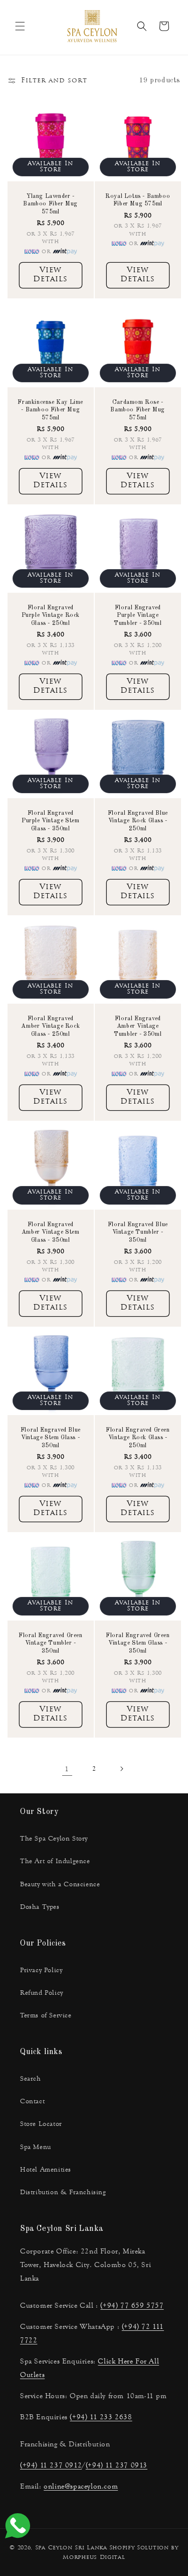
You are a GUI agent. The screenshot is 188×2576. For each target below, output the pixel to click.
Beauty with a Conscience (60, 1884)
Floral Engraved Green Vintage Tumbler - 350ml (51, 1643)
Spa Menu (36, 2147)
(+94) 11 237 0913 (117, 2465)
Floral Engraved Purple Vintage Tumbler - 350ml (138, 615)
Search (31, 2079)
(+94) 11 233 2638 (101, 2417)
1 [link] (67, 1769)
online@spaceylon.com (81, 2486)
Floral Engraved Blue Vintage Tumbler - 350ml (137, 1232)
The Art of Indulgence (55, 1861)
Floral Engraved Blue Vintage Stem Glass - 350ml (51, 1437)
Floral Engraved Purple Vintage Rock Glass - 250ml (51, 615)
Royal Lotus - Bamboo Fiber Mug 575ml (138, 200)
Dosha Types (40, 1907)
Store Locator (41, 2124)
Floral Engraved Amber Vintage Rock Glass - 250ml (50, 1027)
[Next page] (121, 1769)
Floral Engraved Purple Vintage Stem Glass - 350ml (50, 821)
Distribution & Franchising (63, 2192)
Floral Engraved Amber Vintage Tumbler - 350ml (138, 1027)
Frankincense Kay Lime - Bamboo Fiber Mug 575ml (50, 410)
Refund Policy (42, 1993)
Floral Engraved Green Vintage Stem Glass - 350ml (137, 1643)
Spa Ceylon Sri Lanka (71, 2548)
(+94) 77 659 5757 (132, 2305)
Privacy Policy (41, 1970)
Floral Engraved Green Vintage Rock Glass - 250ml (137, 1437)
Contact (32, 2101)
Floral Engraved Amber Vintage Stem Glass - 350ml (51, 1232)
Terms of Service (46, 2015)
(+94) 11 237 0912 (51, 2465)
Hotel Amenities (46, 2170)
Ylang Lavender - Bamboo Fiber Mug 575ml (50, 204)
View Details (50, 276)
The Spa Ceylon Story (54, 1839)
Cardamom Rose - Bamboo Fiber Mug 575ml (138, 410)
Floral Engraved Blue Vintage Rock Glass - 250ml (137, 821)
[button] (20, 26)
